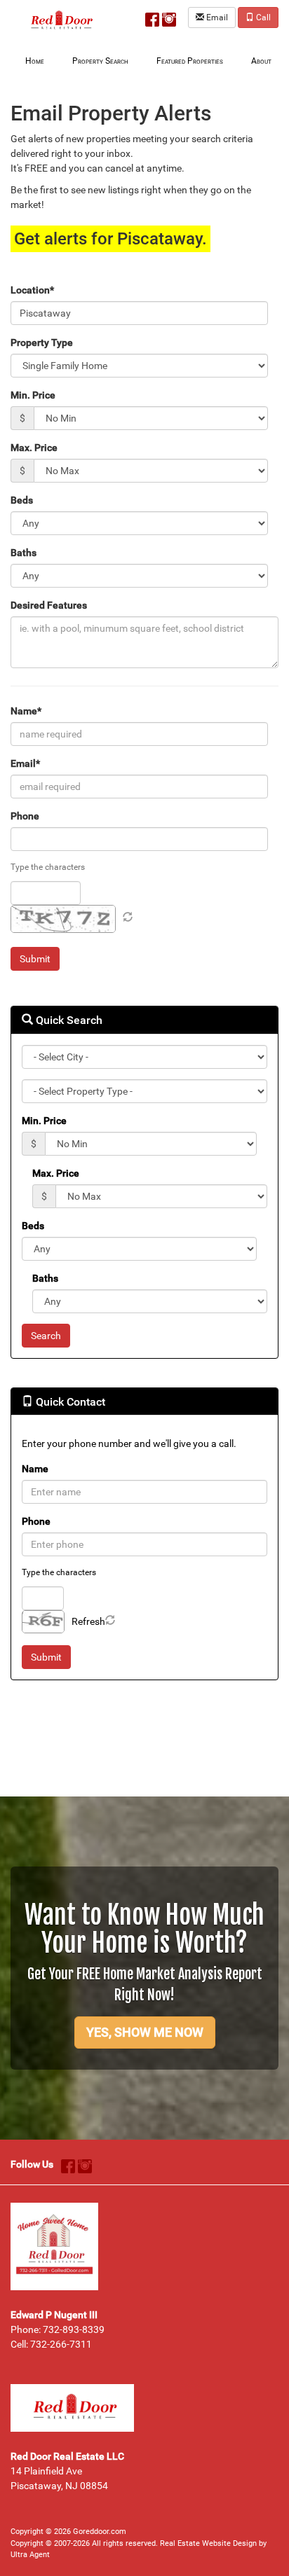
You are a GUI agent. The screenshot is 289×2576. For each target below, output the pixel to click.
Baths (23, 553)
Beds (22, 500)
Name (35, 1469)
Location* (32, 290)
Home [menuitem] (35, 61)
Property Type (42, 342)
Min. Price (33, 395)
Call (262, 18)
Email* (25, 763)
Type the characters (48, 867)
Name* (26, 711)
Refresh (88, 1621)
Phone (25, 816)
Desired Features (49, 605)
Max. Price (34, 448)
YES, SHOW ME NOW (145, 2032)
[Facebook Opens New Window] (152, 17)
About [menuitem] (261, 61)
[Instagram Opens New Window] (169, 17)
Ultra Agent (30, 2555)
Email (216, 18)
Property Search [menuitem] (100, 61)
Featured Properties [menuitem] (190, 61)
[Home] (60, 20)
